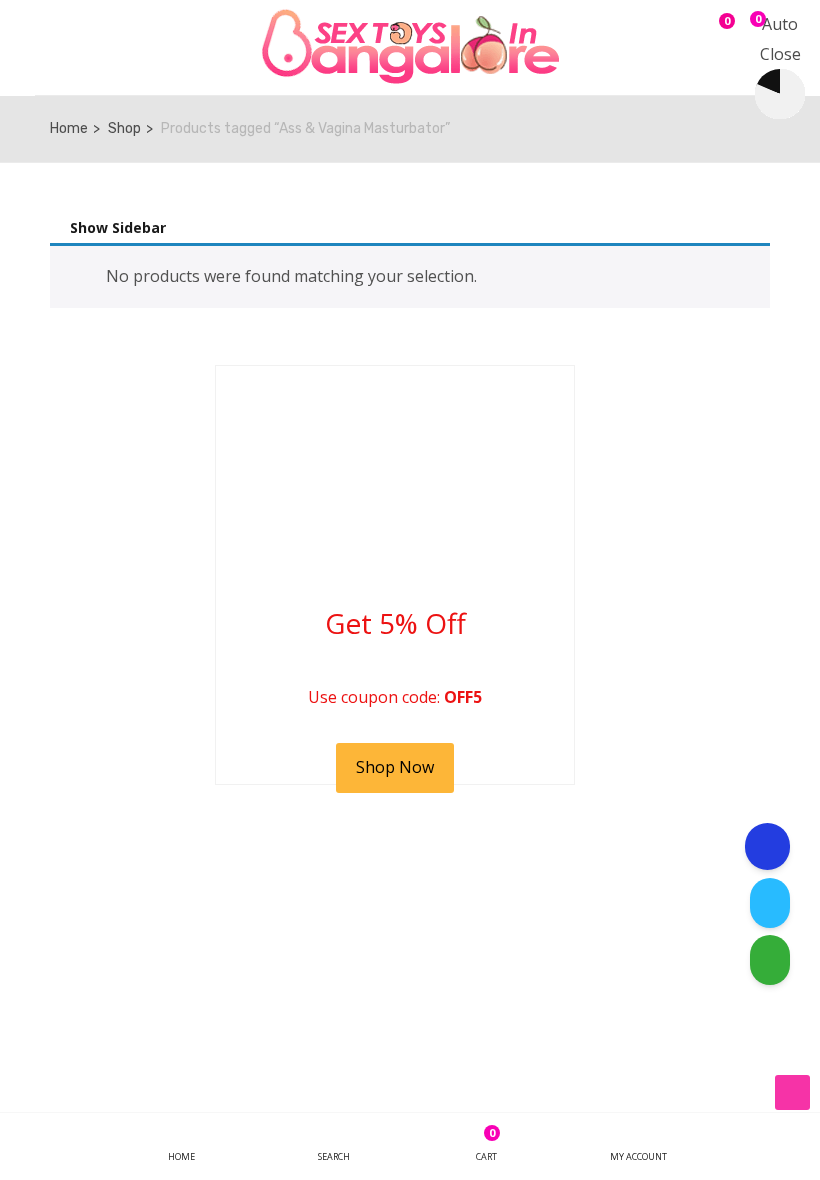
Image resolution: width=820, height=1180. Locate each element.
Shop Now (395, 767)
